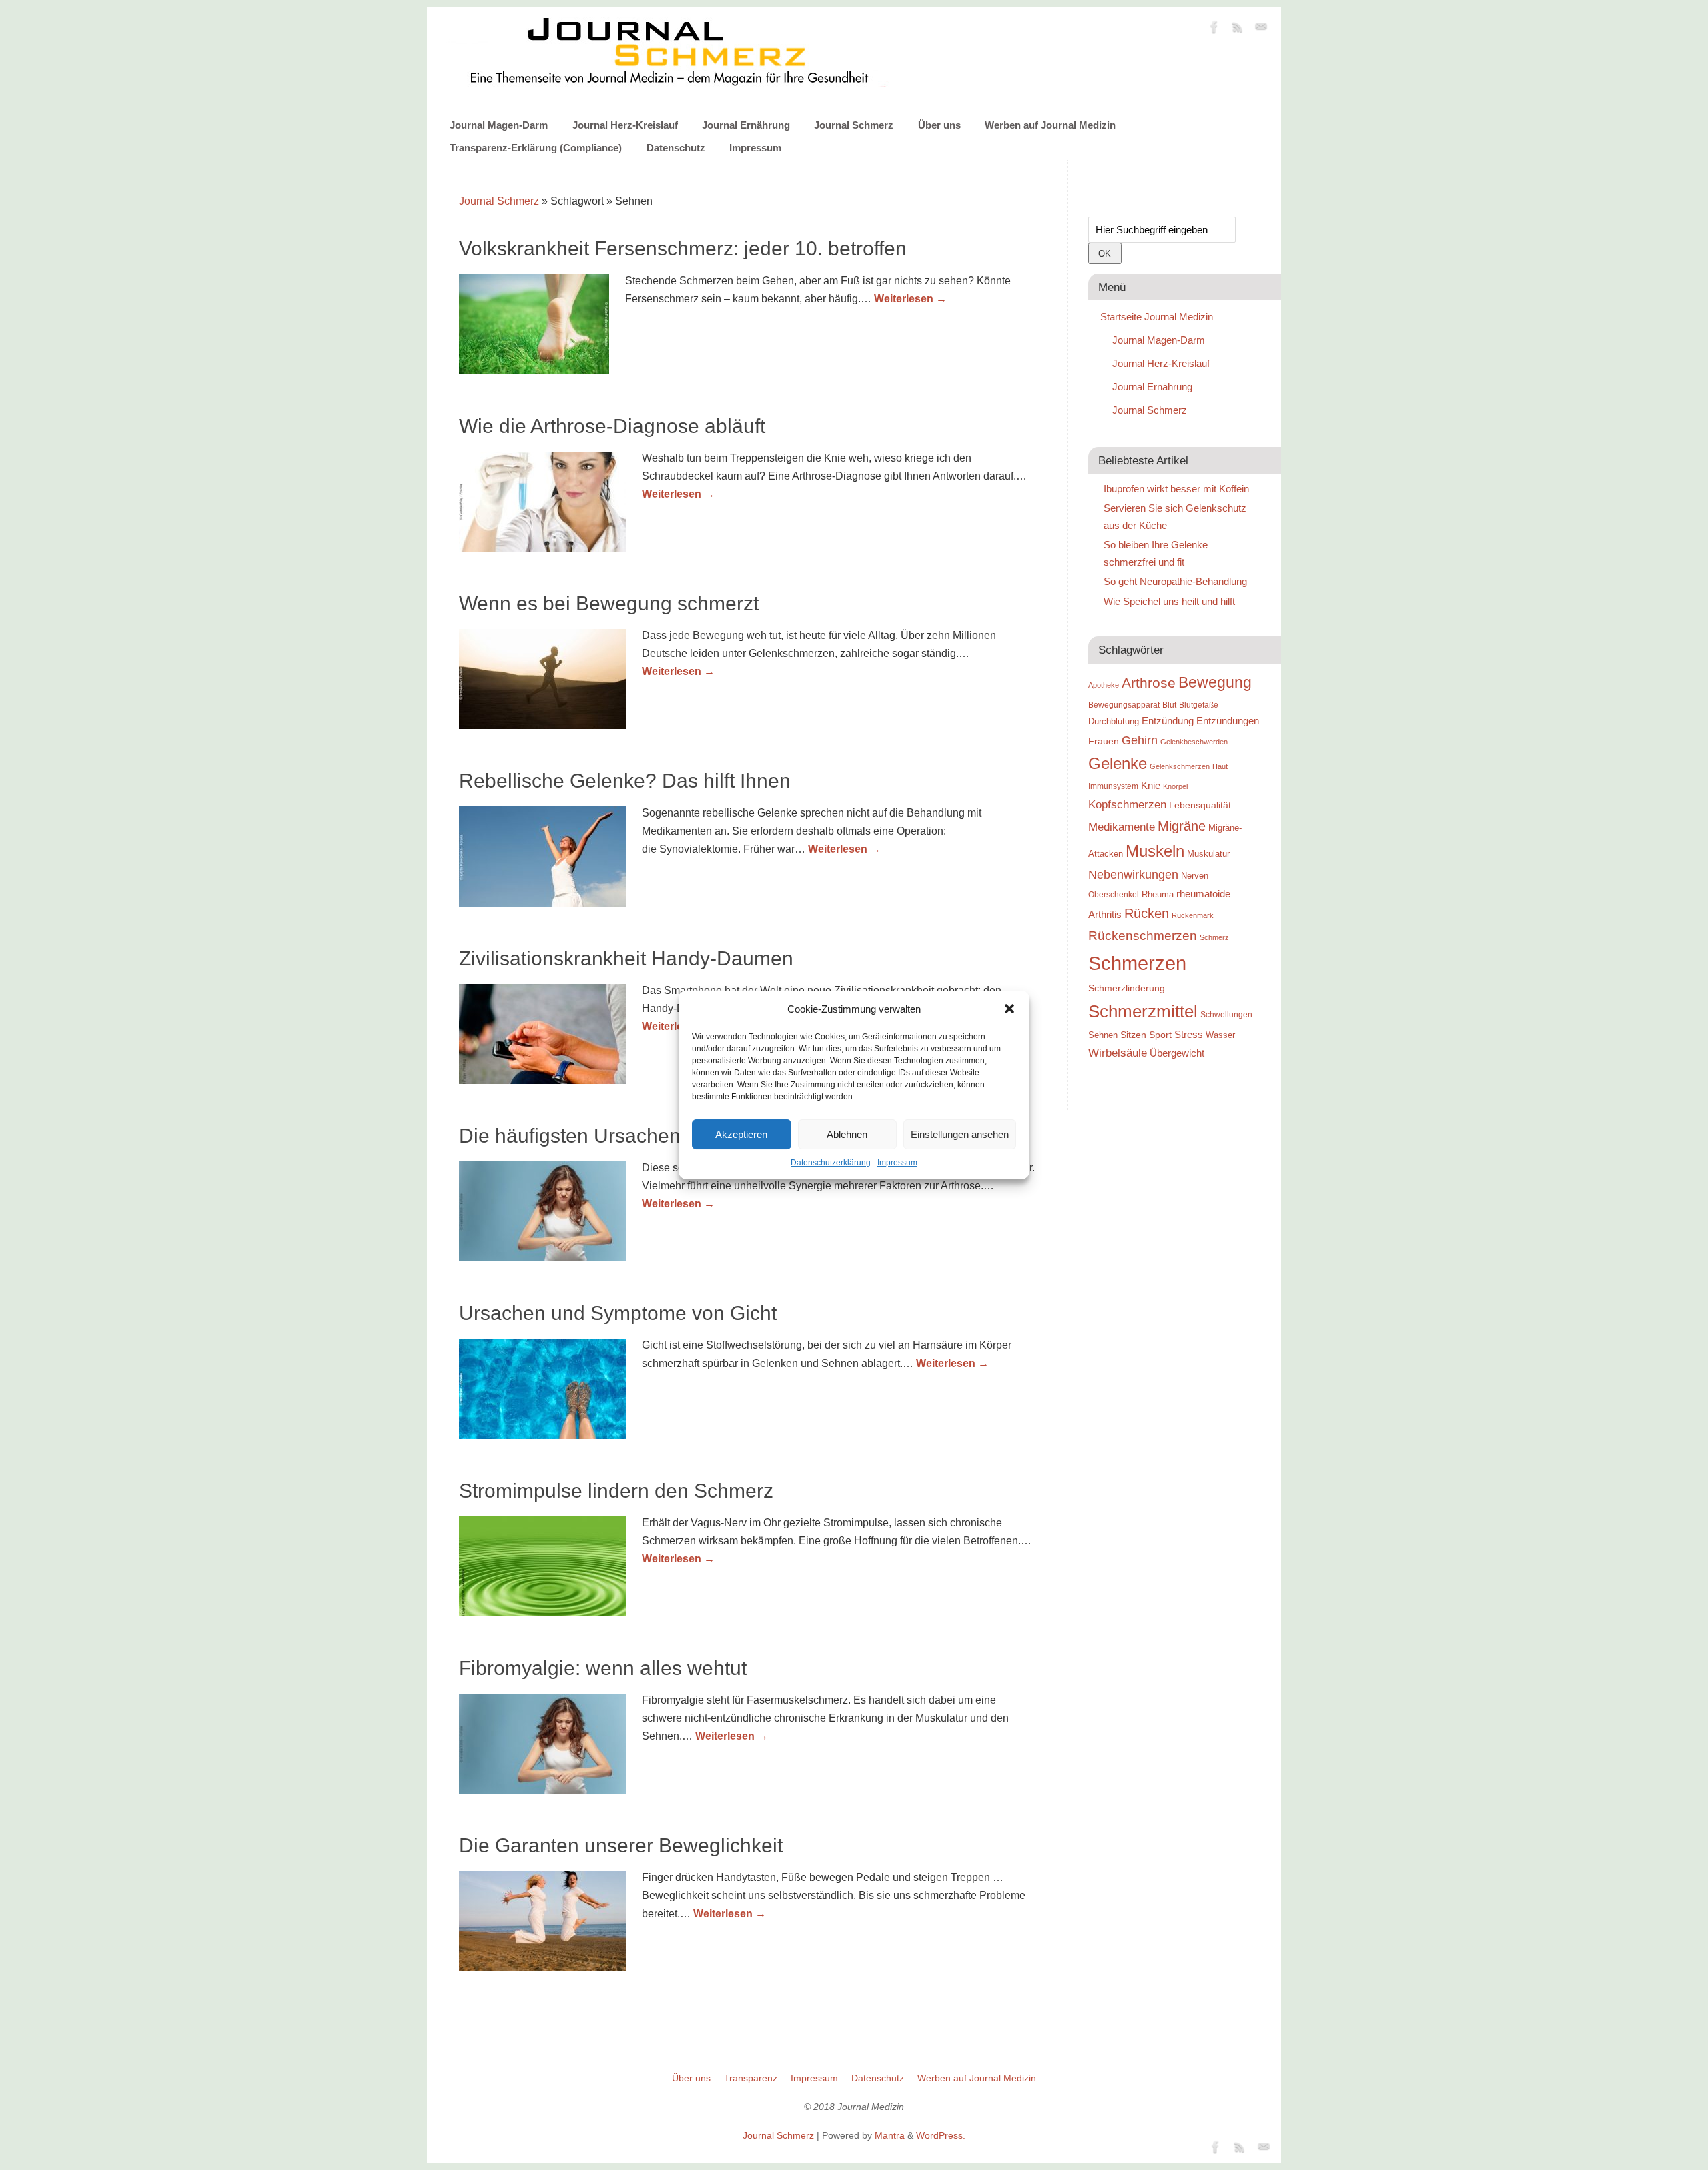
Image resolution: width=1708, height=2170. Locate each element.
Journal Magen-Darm (499, 125)
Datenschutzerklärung (831, 1163)
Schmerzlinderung (1127, 988)
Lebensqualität (1200, 805)
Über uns (939, 125)
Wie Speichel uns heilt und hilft (1169, 601)
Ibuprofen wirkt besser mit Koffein (1176, 489)
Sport (1160, 1035)
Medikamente (1122, 827)
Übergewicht (1177, 1053)
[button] (1009, 1009)
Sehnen (1103, 1035)
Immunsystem (1113, 786)
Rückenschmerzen (1143, 936)
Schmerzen (1137, 963)
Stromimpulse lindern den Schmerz (616, 1491)
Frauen (1104, 741)
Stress (1189, 1034)
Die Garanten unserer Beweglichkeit (621, 1845)
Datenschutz (676, 148)
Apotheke (1104, 685)
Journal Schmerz (854, 125)
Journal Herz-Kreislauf (625, 125)
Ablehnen (847, 1134)
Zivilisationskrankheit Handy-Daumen (626, 958)
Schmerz (1214, 937)
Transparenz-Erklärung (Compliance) (536, 148)
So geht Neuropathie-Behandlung (1175, 581)
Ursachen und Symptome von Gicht (618, 1313)
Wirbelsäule (1118, 1053)
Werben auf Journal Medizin (1050, 125)
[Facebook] (1214, 29)
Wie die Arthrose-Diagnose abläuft (612, 426)
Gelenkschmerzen (1180, 766)
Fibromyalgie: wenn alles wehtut (603, 1668)
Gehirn (1140, 740)
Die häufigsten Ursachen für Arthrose (624, 1136)
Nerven (1195, 876)
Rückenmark (1193, 915)
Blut (1169, 705)
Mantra (890, 2135)
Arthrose (1149, 683)
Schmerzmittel (1143, 1011)
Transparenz (751, 2078)
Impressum (897, 1163)
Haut (1220, 766)
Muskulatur (1208, 854)
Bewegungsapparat (1124, 705)
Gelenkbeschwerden (1194, 742)
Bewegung (1215, 683)
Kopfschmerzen (1127, 804)
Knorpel (1175, 786)
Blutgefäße (1199, 705)
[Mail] (1261, 29)
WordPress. (941, 2135)
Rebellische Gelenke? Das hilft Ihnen (625, 781)
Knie (1151, 785)
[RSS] (1238, 29)
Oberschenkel (1114, 895)
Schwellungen (1226, 1015)
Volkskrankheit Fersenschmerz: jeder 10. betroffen (683, 248)
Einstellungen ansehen (960, 1134)
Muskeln (1155, 851)
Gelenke (1118, 763)
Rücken (1147, 913)
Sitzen (1133, 1035)
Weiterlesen (910, 299)
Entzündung (1168, 721)
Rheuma (1158, 894)
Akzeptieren (741, 1134)
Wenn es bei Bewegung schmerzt (609, 603)
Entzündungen (1228, 721)
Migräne (1182, 826)
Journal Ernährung (746, 125)
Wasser (1220, 1035)
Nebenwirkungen (1133, 875)
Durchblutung (1114, 721)
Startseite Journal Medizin (1157, 317)
